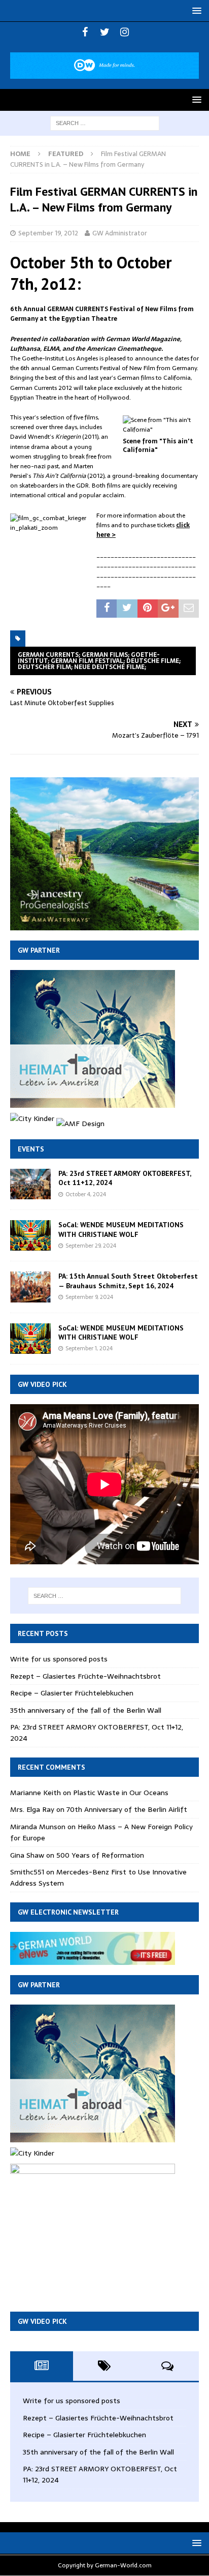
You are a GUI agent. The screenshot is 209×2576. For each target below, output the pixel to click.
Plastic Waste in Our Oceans (121, 1793)
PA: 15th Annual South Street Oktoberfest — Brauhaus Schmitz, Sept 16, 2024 (128, 1281)
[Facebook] (85, 32)
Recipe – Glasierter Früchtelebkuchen (72, 1693)
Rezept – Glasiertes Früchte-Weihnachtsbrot (85, 1676)
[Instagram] (125, 32)
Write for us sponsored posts (59, 1659)
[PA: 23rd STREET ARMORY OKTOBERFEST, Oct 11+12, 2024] (30, 1184)
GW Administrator (120, 233)
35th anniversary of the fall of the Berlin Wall (86, 1710)
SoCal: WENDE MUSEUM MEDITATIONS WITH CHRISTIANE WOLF (121, 1229)
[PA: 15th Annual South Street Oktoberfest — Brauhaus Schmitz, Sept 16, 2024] (30, 1287)
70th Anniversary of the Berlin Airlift (127, 1809)
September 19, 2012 (48, 233)
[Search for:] (105, 123)
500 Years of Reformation (100, 1855)
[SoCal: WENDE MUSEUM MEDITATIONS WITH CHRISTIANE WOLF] (30, 1235)
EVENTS (31, 1149)
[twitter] (105, 32)
